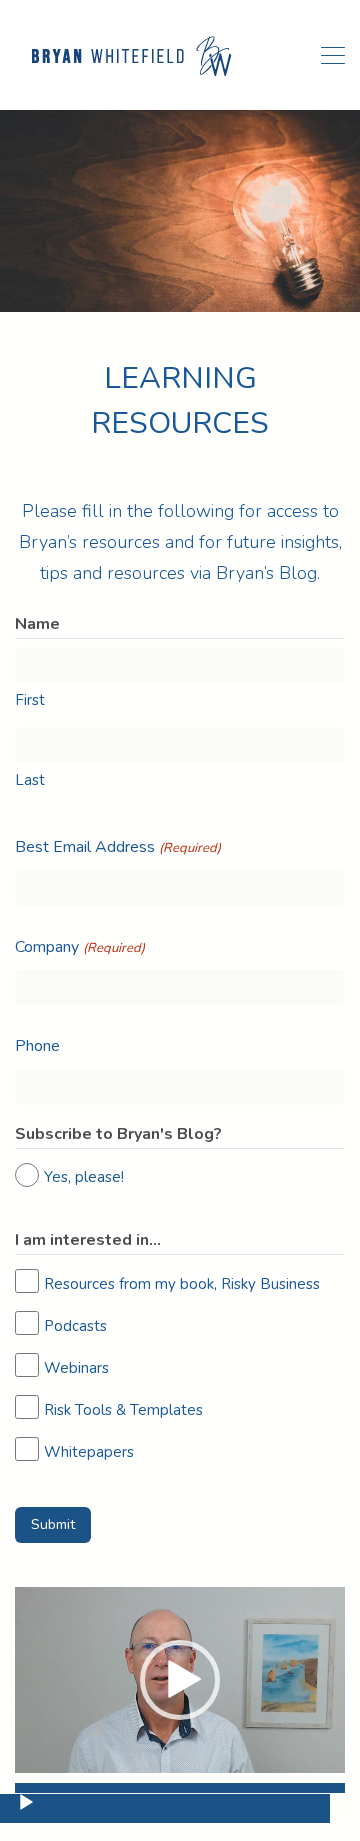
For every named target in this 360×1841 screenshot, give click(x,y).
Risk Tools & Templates (123, 1410)
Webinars (76, 1368)
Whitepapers (89, 1452)
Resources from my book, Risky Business (182, 1284)
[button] (180, 1680)
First (30, 700)
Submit (53, 1524)
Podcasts (75, 1326)
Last (30, 780)
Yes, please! (84, 1177)
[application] (180, 1680)
